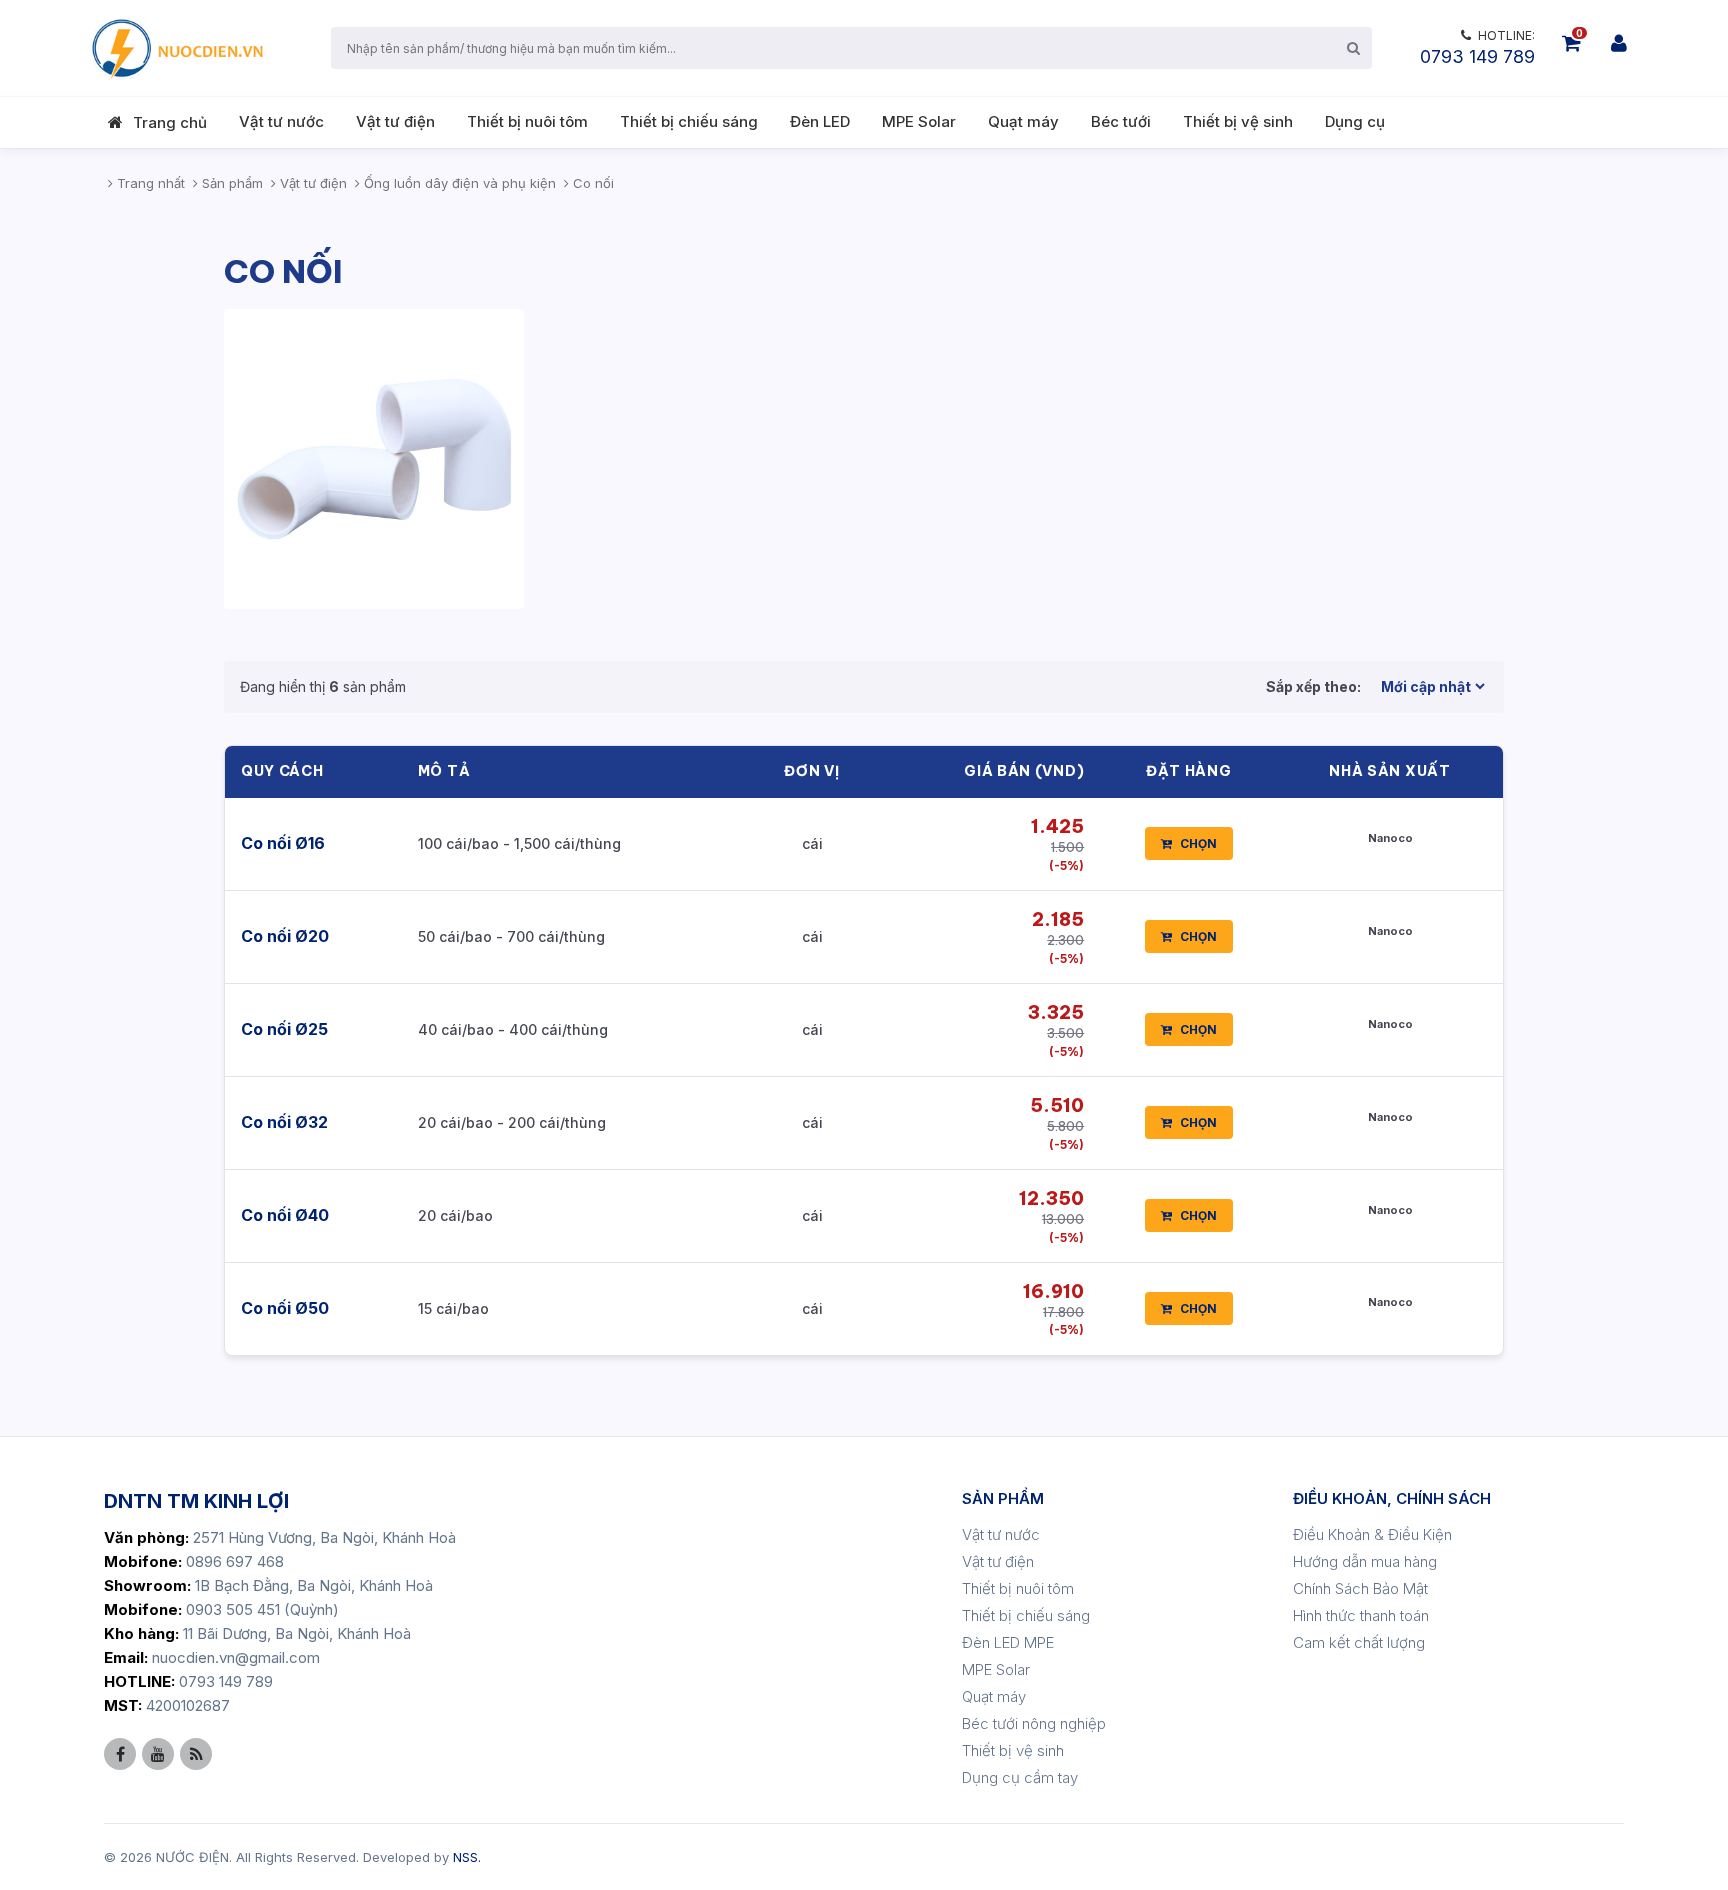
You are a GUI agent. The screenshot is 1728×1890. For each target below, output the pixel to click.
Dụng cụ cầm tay (1020, 1777)
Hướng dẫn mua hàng (1365, 1561)
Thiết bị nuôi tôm (527, 121)
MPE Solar (919, 121)
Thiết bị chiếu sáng (689, 121)
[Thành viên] (1619, 43)
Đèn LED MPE (1008, 1642)
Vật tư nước (281, 121)
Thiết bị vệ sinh (1238, 121)
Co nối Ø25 (284, 1029)
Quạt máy (1023, 121)
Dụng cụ (1355, 121)
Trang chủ (170, 122)
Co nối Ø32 (284, 1122)
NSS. (467, 1857)
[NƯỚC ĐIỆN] (176, 48)
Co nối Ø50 (285, 1308)
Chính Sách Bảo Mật (1360, 1588)
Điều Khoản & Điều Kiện (1372, 1534)
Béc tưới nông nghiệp (1034, 1723)
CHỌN (1198, 843)
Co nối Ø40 (285, 1215)
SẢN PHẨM (1003, 1498)
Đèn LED (820, 121)
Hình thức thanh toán (1361, 1615)
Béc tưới (1121, 121)
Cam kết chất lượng (1359, 1642)
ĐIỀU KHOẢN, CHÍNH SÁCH (1392, 1498)
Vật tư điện (395, 121)
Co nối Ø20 (285, 936)
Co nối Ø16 (283, 843)
